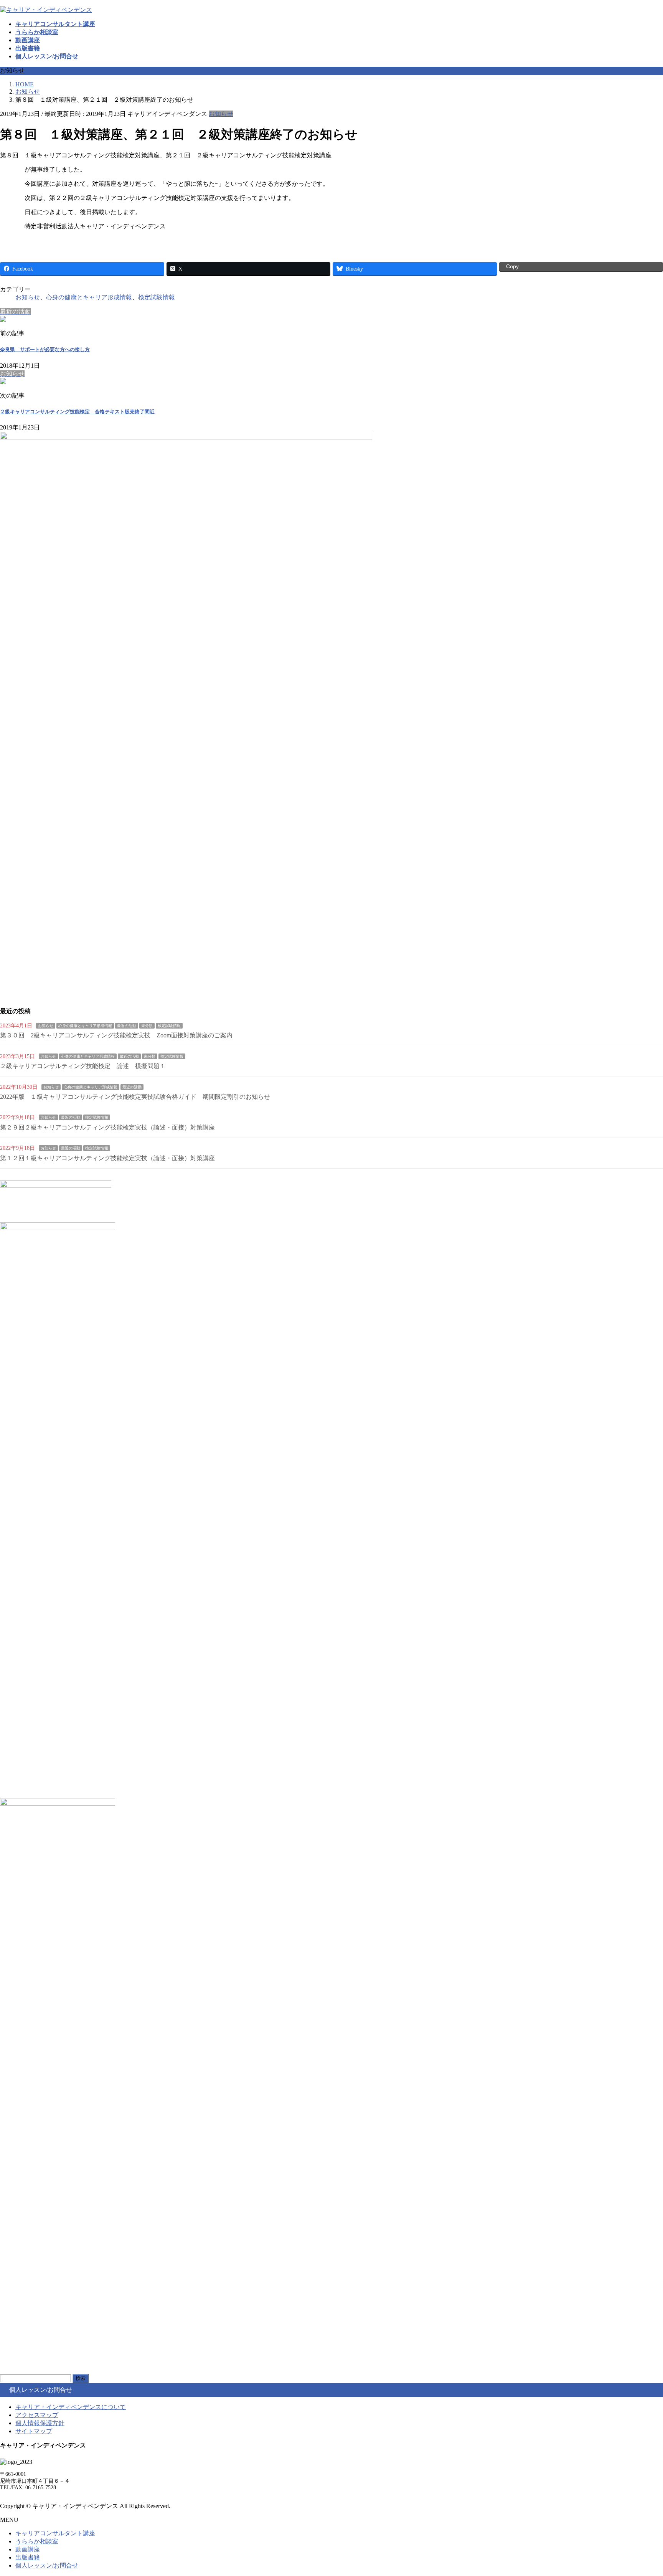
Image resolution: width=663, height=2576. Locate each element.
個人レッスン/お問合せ (47, 2565)
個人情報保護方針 (40, 2423)
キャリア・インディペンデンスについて (71, 2407)
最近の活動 (127, 1026)
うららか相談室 (37, 2541)
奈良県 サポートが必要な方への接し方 (45, 349)
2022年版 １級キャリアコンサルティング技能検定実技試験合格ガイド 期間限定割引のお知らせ (135, 1097)
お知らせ (221, 114)
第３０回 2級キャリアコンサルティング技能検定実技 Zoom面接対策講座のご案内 (116, 1035)
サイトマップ (34, 2431)
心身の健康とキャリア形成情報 (89, 297)
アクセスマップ (37, 2415)
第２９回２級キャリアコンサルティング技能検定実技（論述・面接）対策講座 (107, 1127)
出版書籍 (28, 2557)
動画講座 (28, 2549)
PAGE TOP (642, 2491)
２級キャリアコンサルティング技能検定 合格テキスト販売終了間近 (77, 412)
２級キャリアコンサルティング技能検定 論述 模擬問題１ (83, 1066)
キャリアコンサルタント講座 (55, 2533)
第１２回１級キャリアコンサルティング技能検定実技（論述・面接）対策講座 (107, 1158)
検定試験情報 (157, 297)
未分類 (147, 1026)
